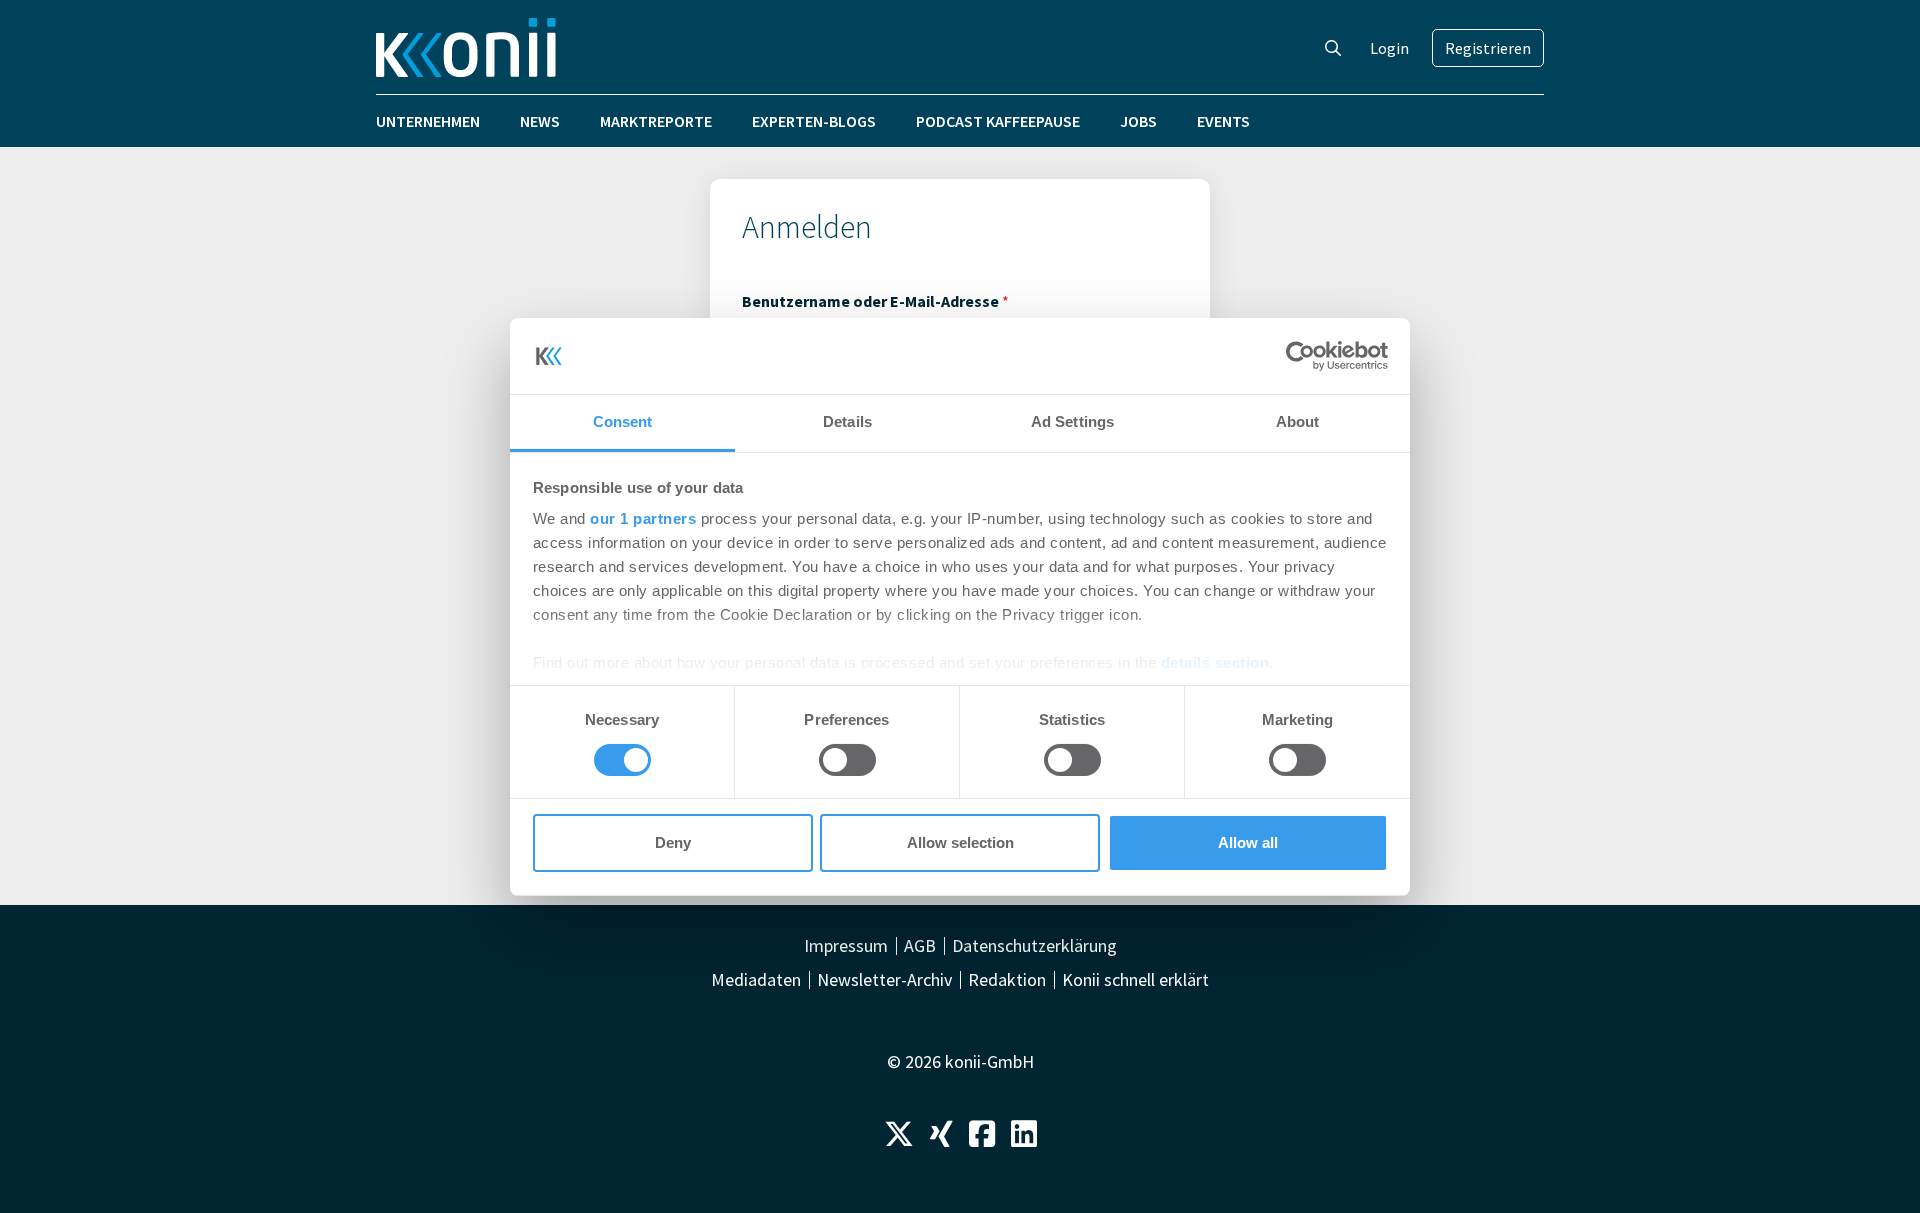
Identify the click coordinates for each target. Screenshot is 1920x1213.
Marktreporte (656, 121)
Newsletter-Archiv (884, 980)
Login (1389, 48)
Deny (673, 842)
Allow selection (960, 842)
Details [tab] (847, 421)
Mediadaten (756, 980)
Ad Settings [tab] (1072, 421)
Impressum (846, 946)
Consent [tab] (623, 421)
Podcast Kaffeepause (998, 121)
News (540, 121)
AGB (920, 946)
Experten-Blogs (814, 121)
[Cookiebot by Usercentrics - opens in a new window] (1300, 356)
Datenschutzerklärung (1034, 946)
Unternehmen (428, 121)
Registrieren (1488, 48)
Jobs (1138, 121)
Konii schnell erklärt (1135, 980)
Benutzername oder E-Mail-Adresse (875, 301)
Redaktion (1007, 980)
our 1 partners (643, 518)
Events (1223, 121)
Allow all (1248, 842)
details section (1215, 662)
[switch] (847, 760)
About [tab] (1298, 421)
